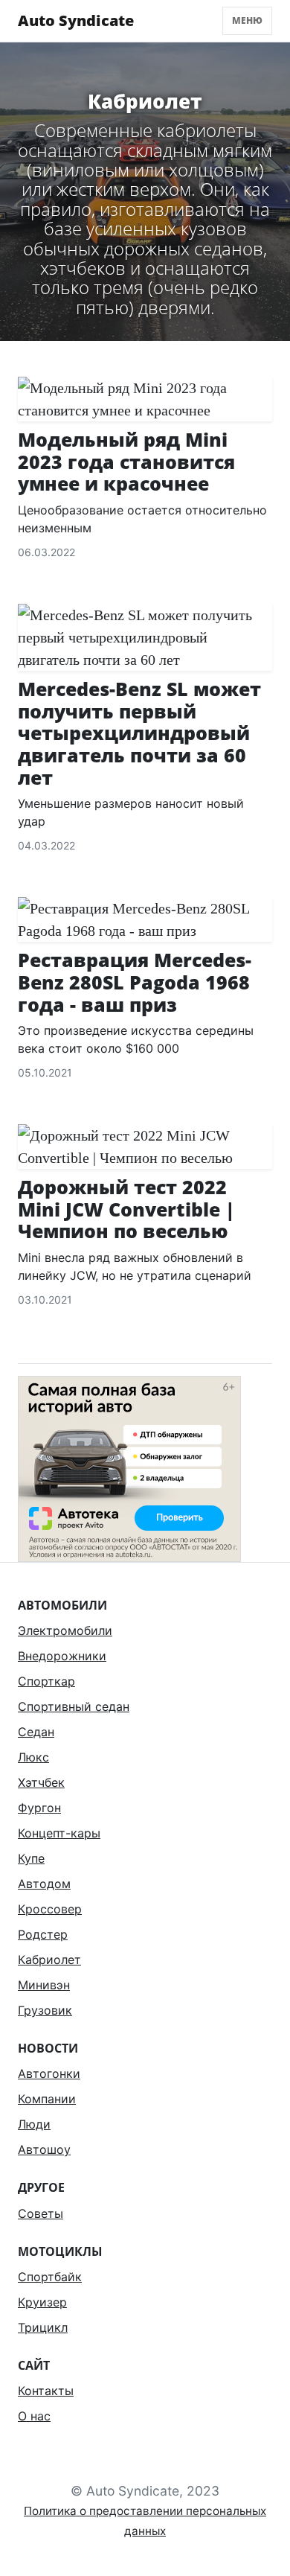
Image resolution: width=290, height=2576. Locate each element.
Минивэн (44, 1985)
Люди (34, 2124)
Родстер (43, 1934)
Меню (247, 20)
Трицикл (43, 2327)
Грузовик (45, 2010)
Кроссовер (50, 1909)
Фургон (39, 1808)
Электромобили (65, 1630)
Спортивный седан (74, 1706)
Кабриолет (49, 1960)
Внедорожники (62, 1656)
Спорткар (46, 1681)
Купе (31, 1858)
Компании (47, 2099)
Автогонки (49, 2073)
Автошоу (44, 2149)
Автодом (44, 1884)
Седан (36, 1732)
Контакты (46, 2391)
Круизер (42, 2302)
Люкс (33, 1757)
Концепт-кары (59, 1833)
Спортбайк (50, 2277)
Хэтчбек (41, 1782)
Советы (41, 2213)
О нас (34, 2416)
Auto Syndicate (76, 20)
